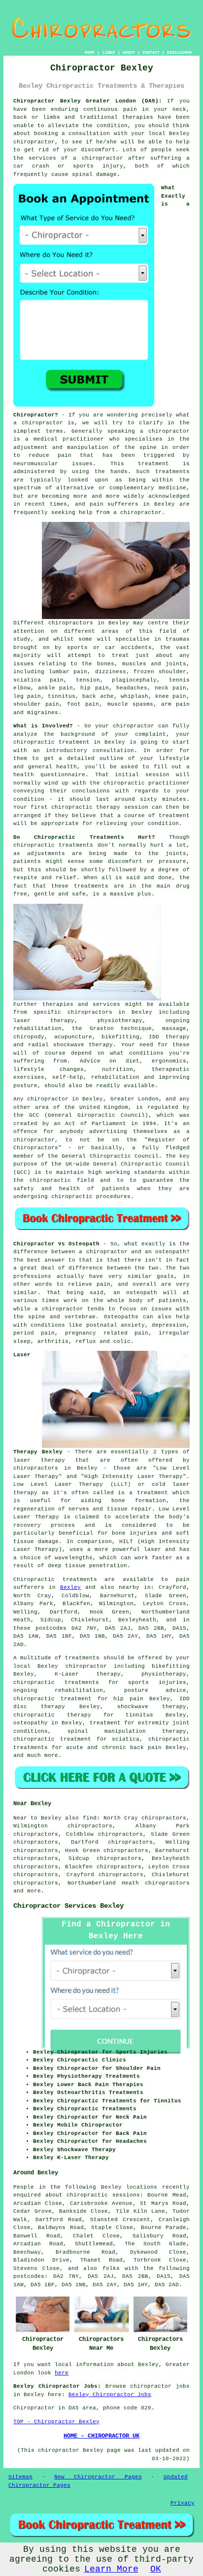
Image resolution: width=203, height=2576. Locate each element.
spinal (82, 174)
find (90, 1818)
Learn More (111, 2569)
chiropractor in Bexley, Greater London (93, 1099)
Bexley (70, 1587)
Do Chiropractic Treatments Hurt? (84, 837)
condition (112, 126)
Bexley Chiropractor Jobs (110, 2395)
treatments (172, 472)
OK (156, 2569)
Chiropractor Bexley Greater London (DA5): (88, 101)
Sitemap (20, 2477)
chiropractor (141, 513)
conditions (48, 1325)
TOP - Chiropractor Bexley (56, 2422)
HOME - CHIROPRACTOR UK (101, 2436)
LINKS (109, 52)
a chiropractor (98, 158)
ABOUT (129, 52)
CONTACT (151, 52)
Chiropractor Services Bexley (68, 1906)
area (89, 2408)
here (62, 2373)
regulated (163, 1107)
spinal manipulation (107, 1731)
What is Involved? (43, 726)
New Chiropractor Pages (98, 2477)
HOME (90, 52)
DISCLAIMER (179, 52)
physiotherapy (164, 1674)
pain (130, 109)
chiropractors (167, 1883)
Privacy (183, 2503)
